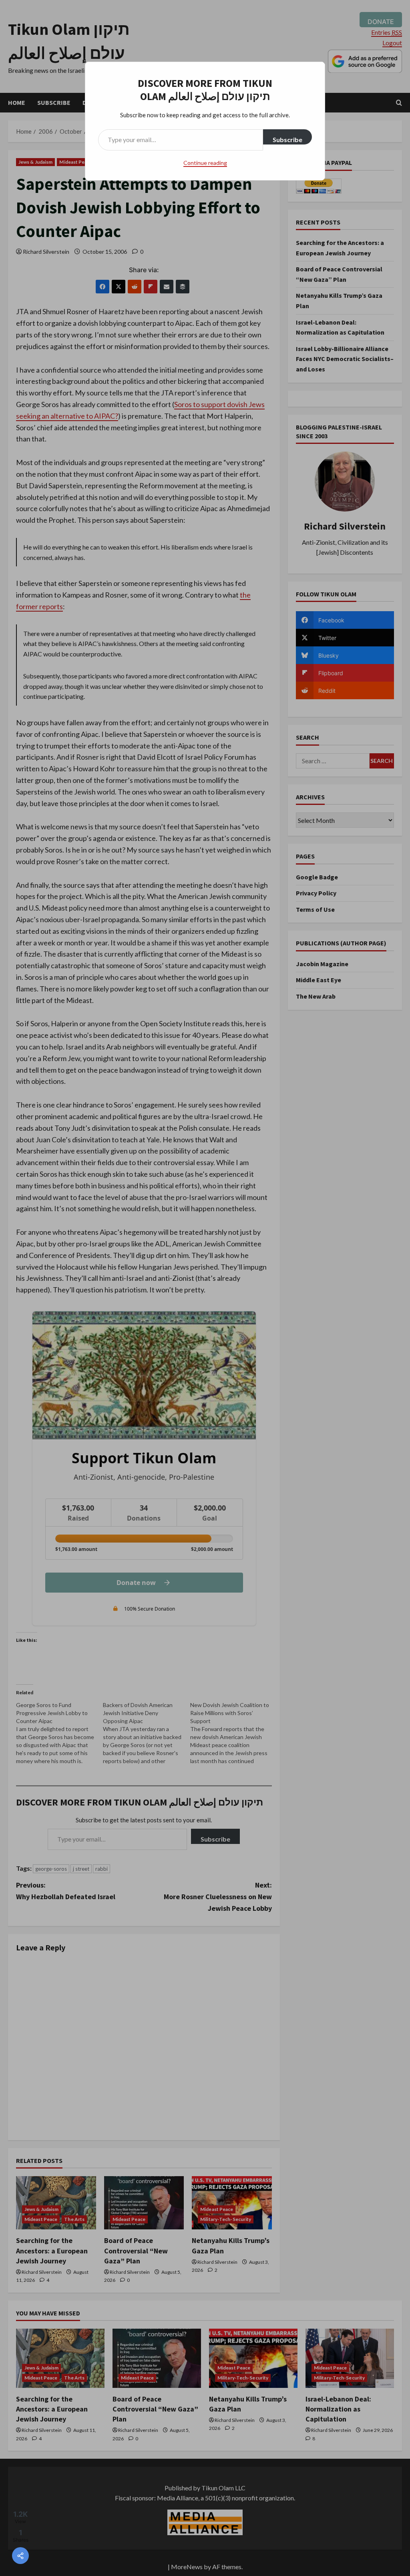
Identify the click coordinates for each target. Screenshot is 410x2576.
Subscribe (287, 139)
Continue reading (205, 163)
